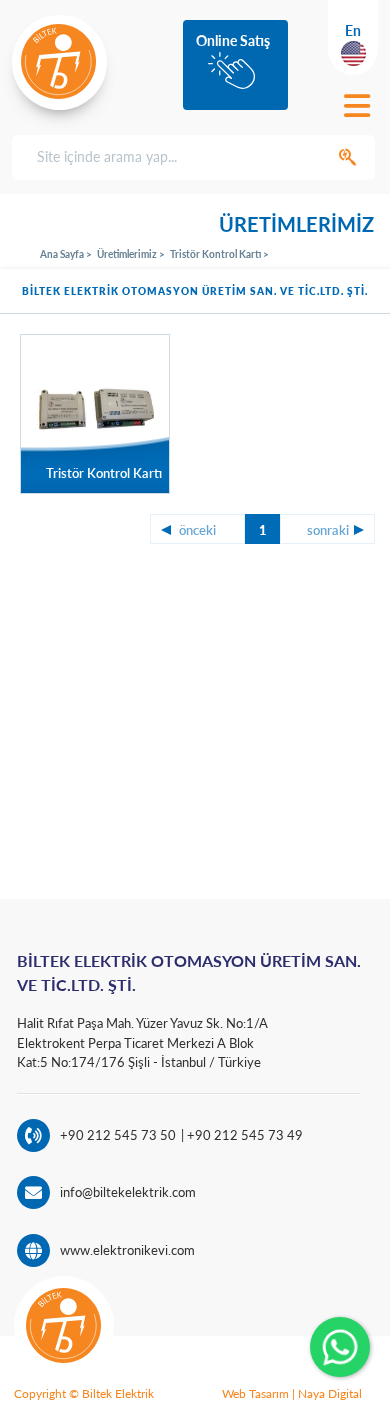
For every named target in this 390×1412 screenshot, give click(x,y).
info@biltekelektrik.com (128, 1192)
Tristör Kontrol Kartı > (219, 254)
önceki (197, 530)
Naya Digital (330, 1393)
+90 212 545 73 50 (118, 1135)
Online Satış (233, 40)
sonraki (328, 530)
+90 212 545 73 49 (243, 1135)
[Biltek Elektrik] (59, 61)
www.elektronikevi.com (127, 1250)
